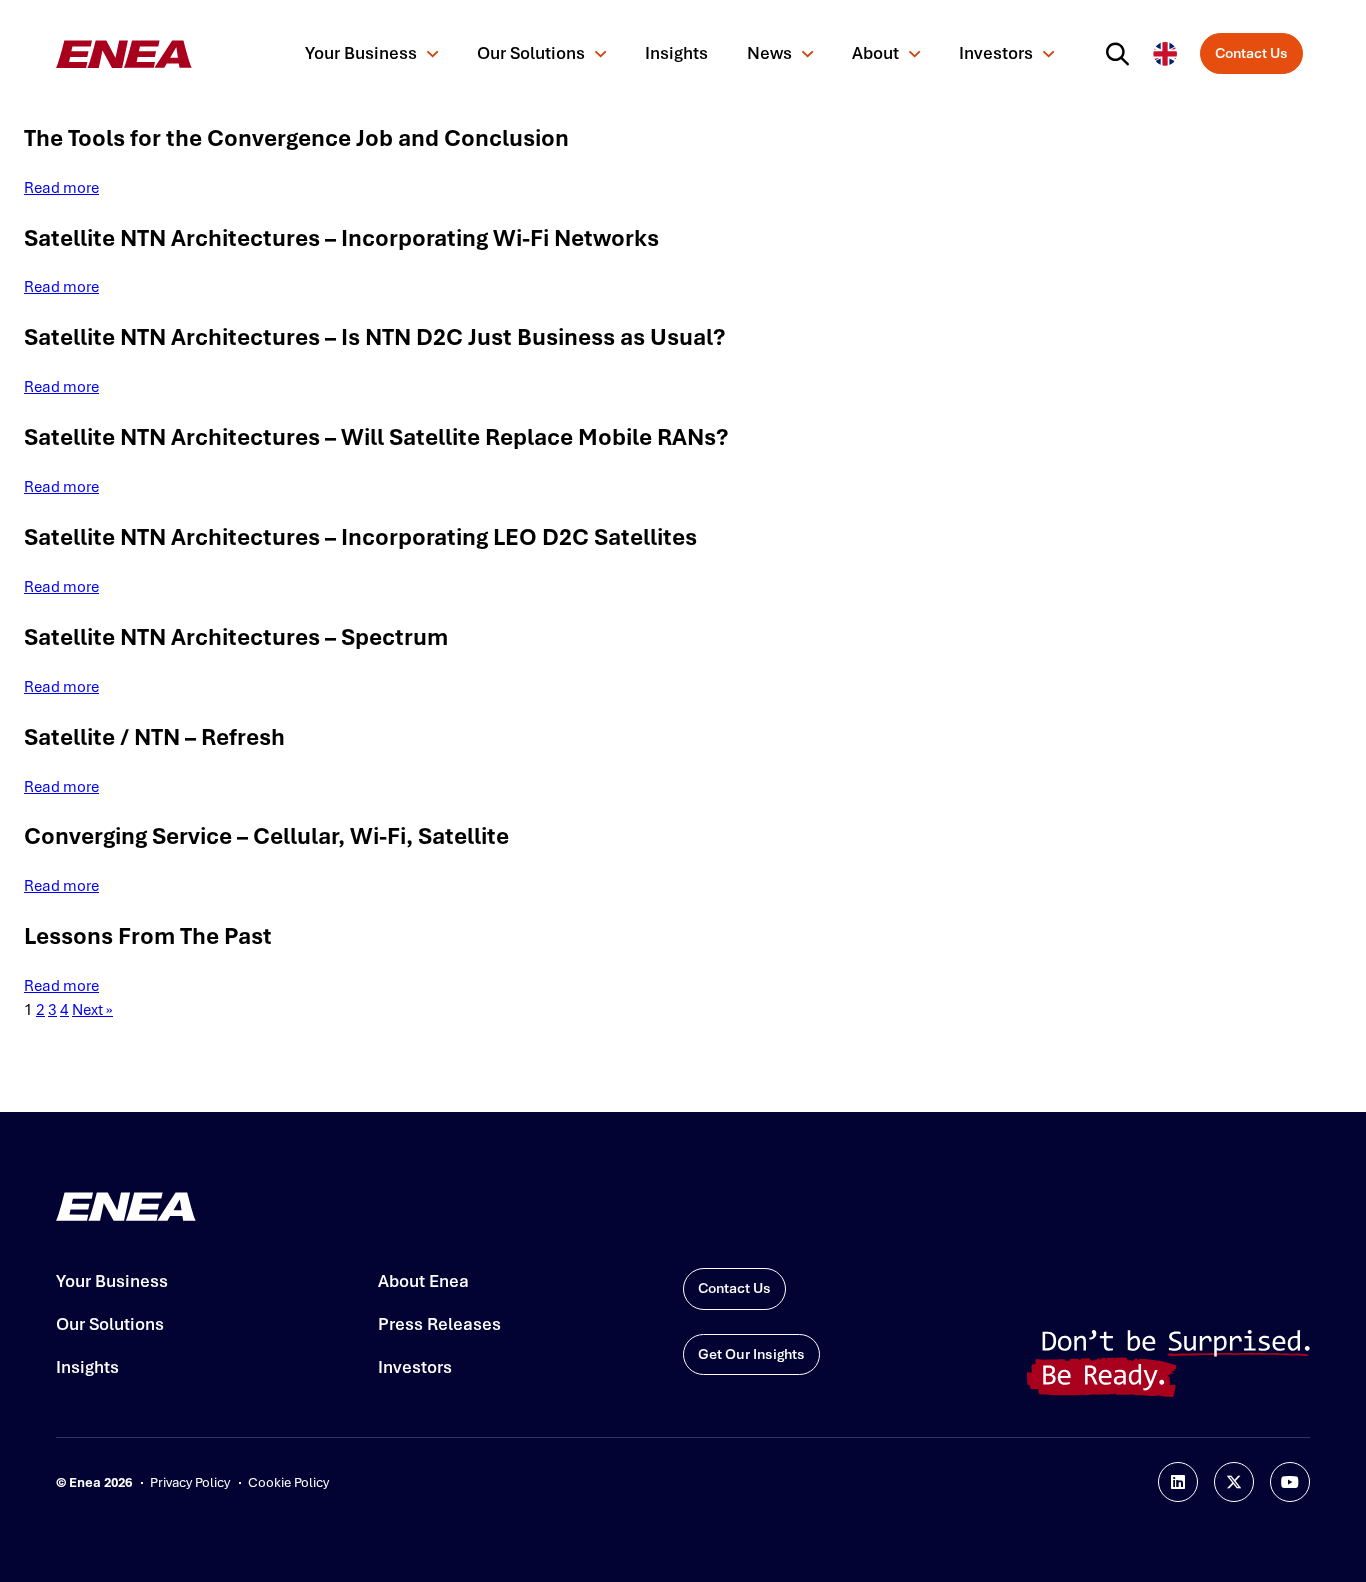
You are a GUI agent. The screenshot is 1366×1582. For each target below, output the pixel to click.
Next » (92, 1010)
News (769, 53)
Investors (996, 53)
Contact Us (1251, 53)
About (875, 53)
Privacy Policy (190, 1482)
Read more (61, 188)
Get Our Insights (751, 1354)
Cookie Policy (288, 1482)
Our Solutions (531, 53)
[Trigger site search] (1122, 54)
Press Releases (439, 1324)
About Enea (423, 1281)
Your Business (361, 53)
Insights (676, 53)
